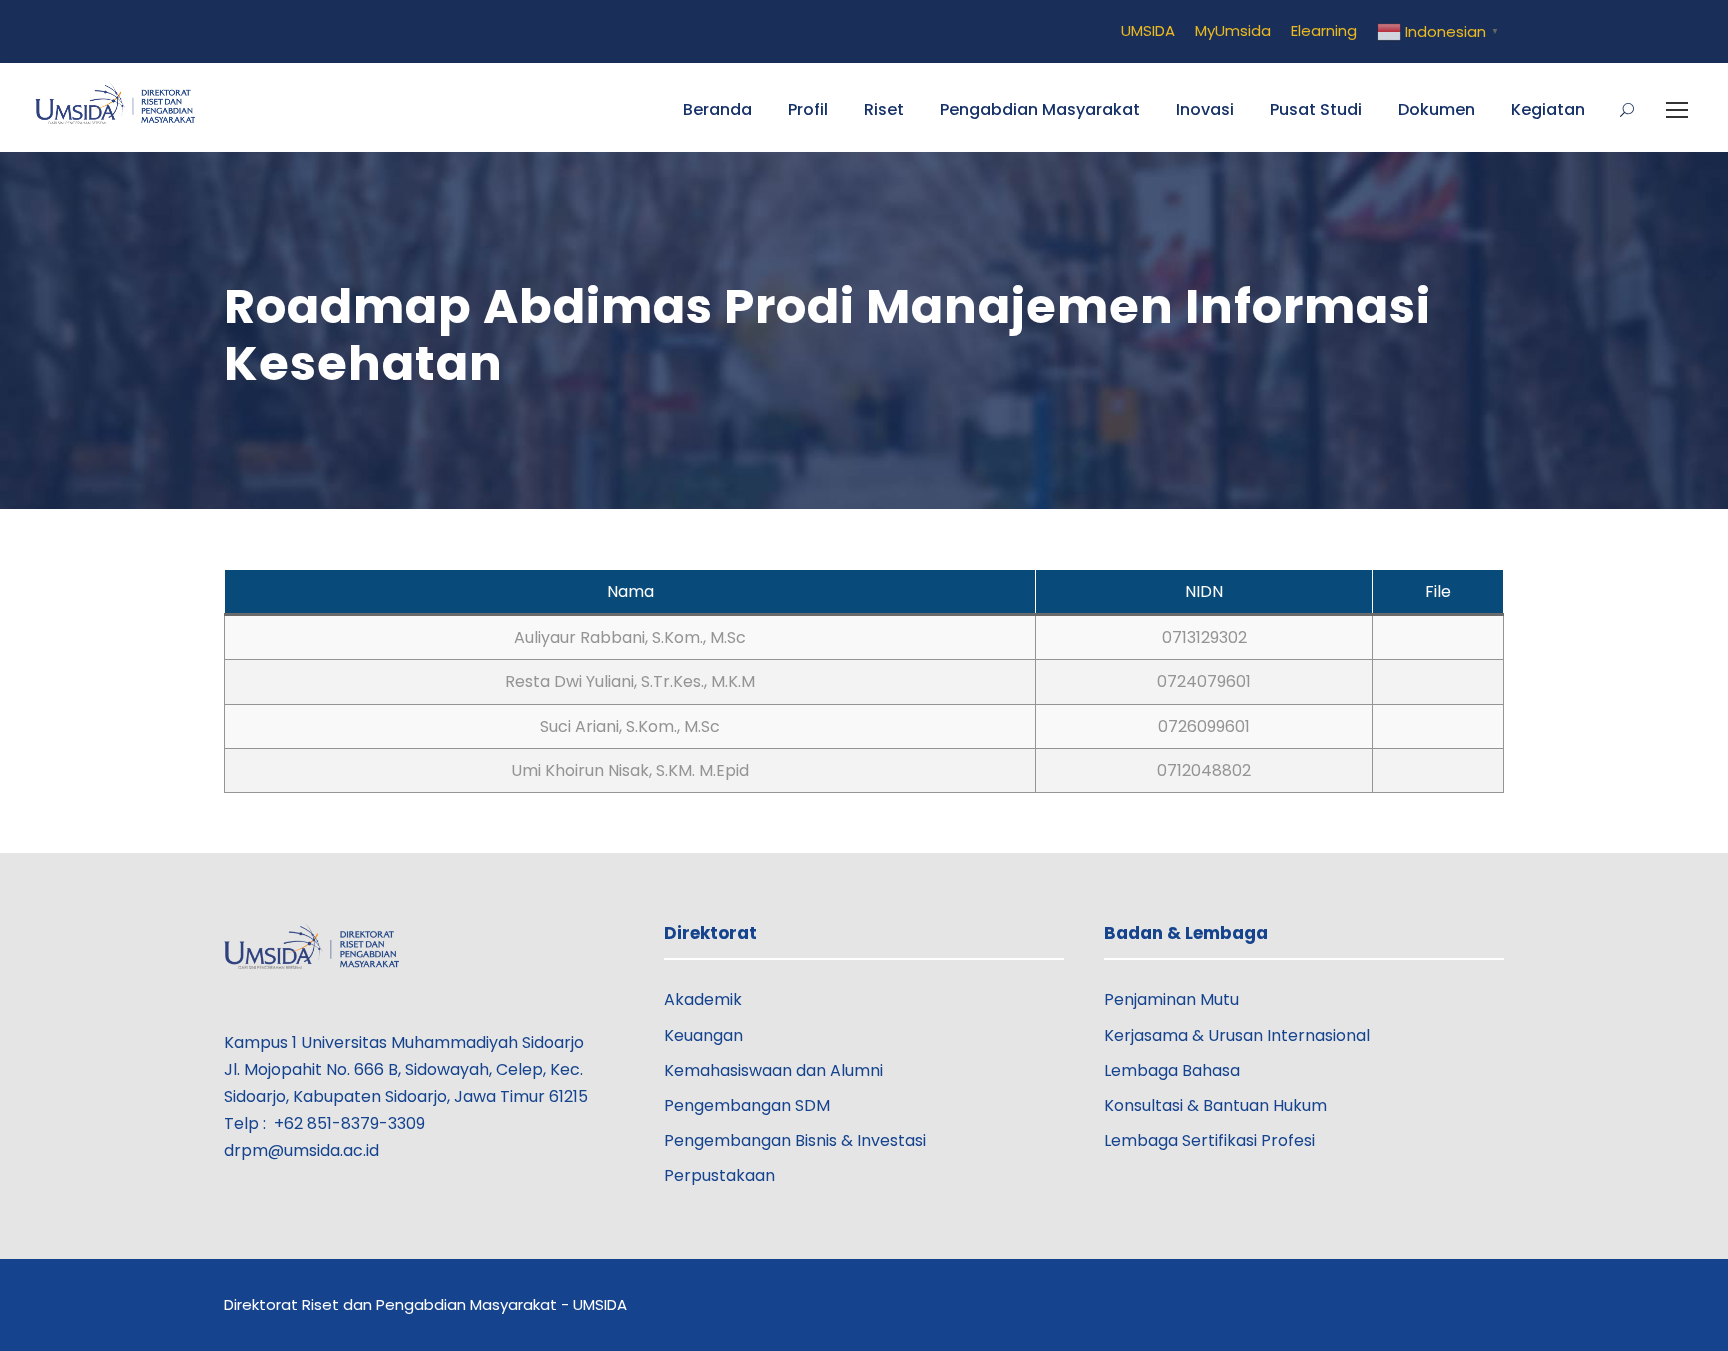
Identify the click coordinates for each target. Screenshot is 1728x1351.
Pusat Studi (1316, 109)
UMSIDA (1148, 30)
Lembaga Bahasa (1172, 1070)
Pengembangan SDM (747, 1105)
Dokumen (1436, 109)
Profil (808, 109)
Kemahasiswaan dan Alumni (773, 1070)
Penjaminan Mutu (1171, 999)
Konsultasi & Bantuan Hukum (1215, 1105)
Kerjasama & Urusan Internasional (1237, 1035)
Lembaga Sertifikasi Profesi (1209, 1140)
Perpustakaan (719, 1175)
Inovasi (1205, 109)
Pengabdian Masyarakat (1040, 109)
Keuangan (703, 1035)
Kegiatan (1548, 109)
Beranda (717, 109)
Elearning (1324, 30)
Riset (884, 109)
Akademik (703, 999)
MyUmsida (1233, 30)
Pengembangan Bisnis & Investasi (795, 1140)
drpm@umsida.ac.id (301, 1150)
